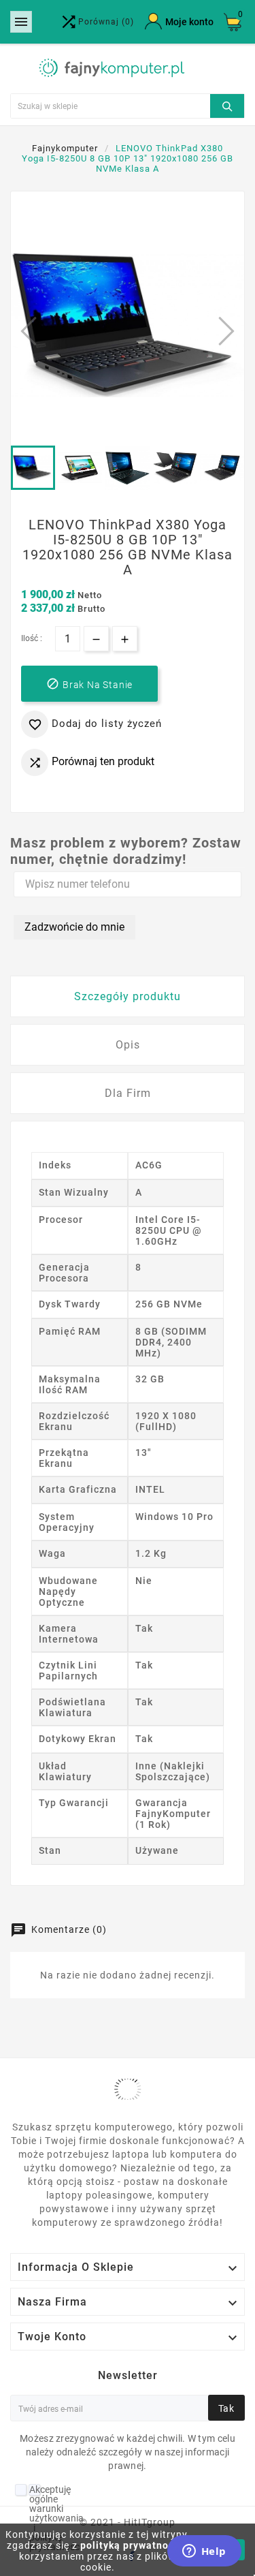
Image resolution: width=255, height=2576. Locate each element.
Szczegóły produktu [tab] (128, 996)
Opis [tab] (128, 1045)
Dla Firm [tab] (128, 1093)
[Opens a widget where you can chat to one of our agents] (204, 2552)
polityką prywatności (132, 2545)
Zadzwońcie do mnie (74, 927)
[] (227, 104)
